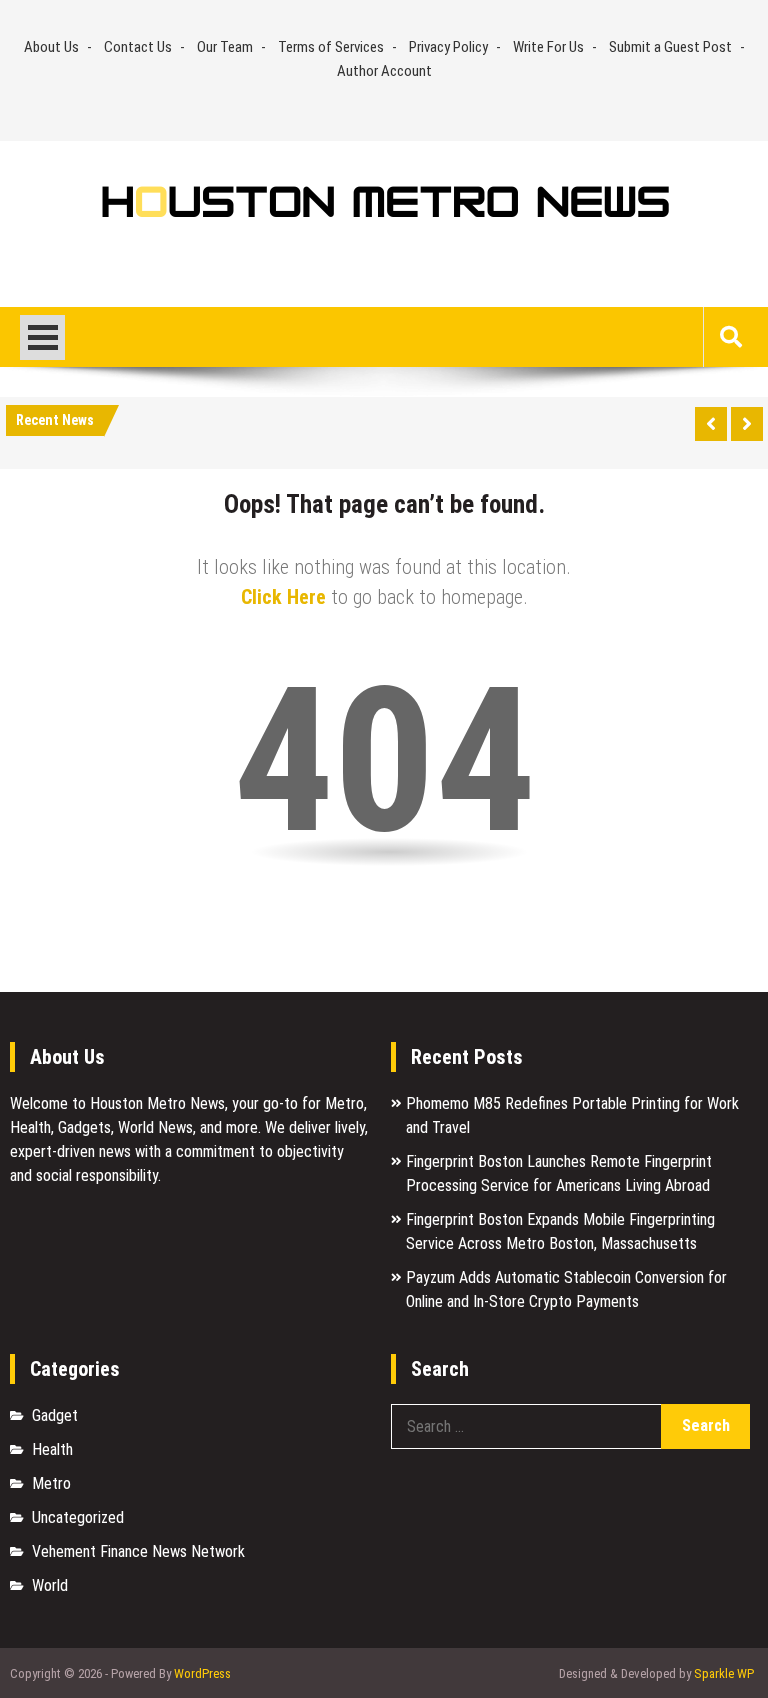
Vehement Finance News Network (138, 1551)
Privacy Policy (448, 47)
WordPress (202, 1673)
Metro (51, 1483)
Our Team (225, 47)
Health (52, 1449)
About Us (51, 47)
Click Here (283, 597)
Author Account (384, 71)
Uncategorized (78, 1517)
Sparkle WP (724, 1673)
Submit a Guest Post (670, 47)
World (50, 1585)
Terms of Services (331, 47)
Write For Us (548, 47)
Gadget (55, 1415)
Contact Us (138, 47)
